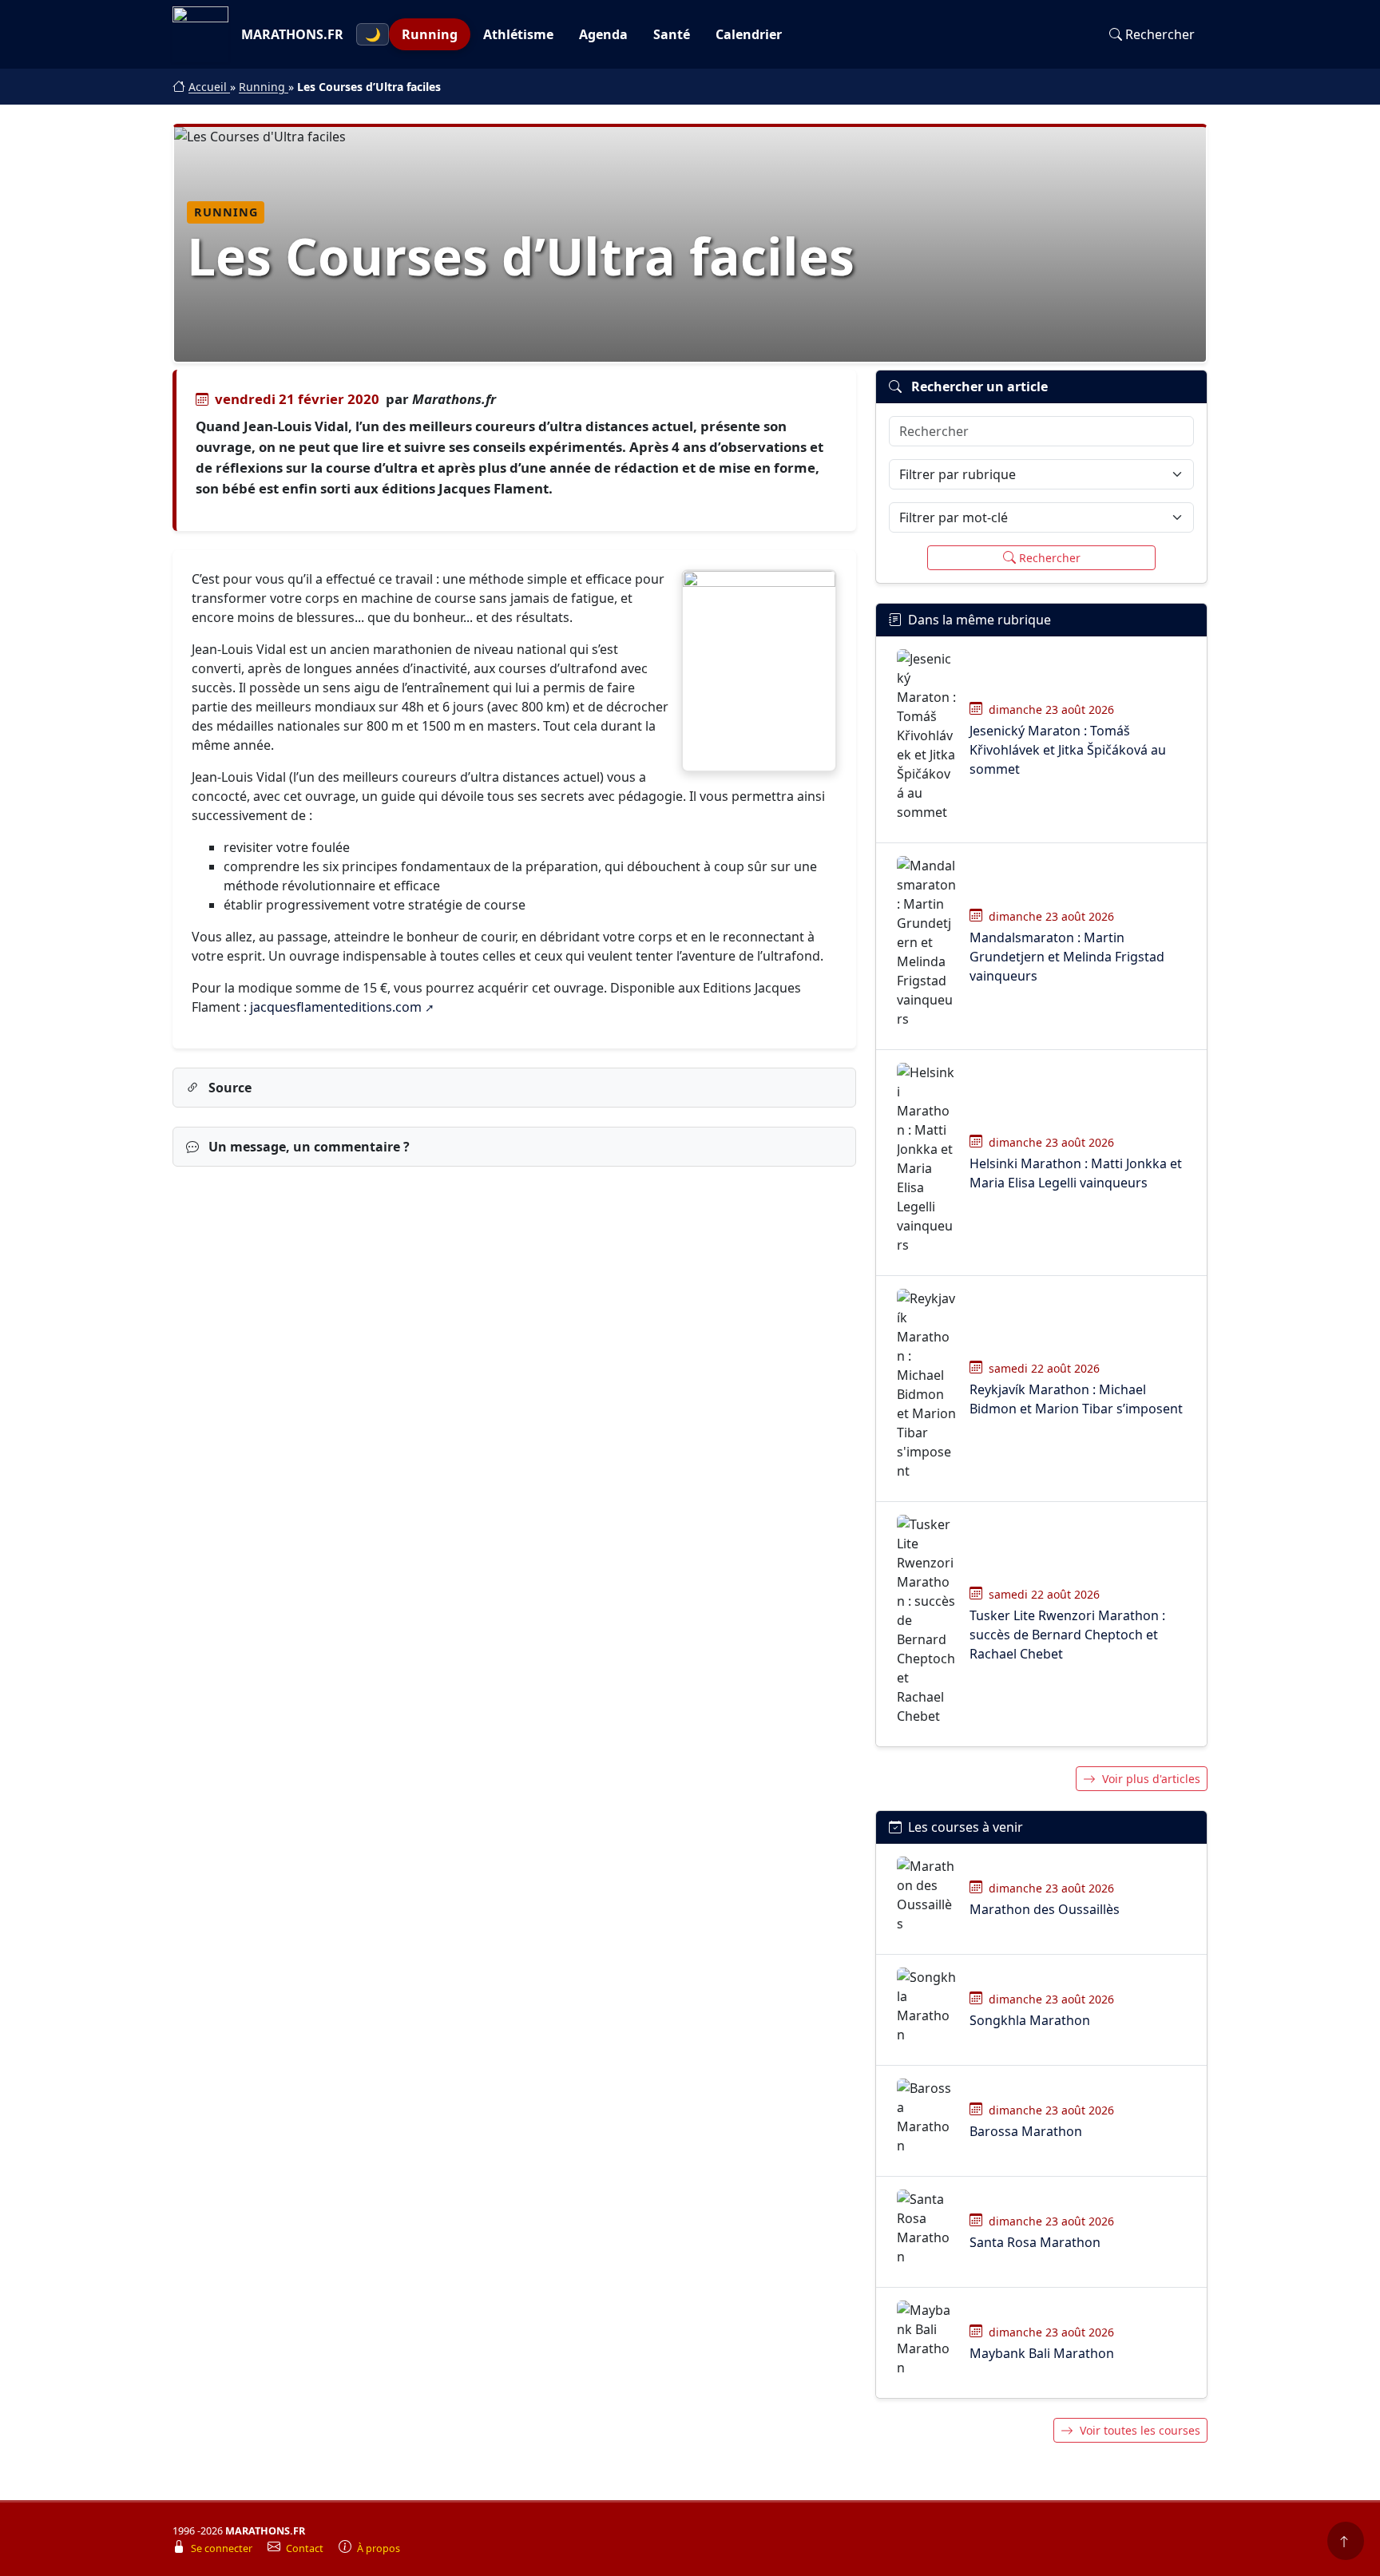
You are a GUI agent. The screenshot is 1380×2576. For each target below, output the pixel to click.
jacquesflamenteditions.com (336, 1007)
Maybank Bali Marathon (1042, 2353)
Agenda (603, 34)
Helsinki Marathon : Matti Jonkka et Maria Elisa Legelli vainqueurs (1076, 1173)
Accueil (209, 87)
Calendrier (749, 34)
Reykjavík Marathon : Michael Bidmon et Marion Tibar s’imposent (1076, 1399)
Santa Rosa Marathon (1035, 2242)
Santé (672, 34)
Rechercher (1160, 34)
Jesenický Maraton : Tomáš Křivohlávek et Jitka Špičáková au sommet (1068, 750)
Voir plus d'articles (1151, 1779)
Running (430, 34)
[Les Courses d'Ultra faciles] (759, 671)
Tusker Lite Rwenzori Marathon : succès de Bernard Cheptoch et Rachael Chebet (1067, 1635)
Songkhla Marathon (1030, 2020)
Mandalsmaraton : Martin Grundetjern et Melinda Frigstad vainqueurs (1067, 957)
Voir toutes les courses (1140, 2430)
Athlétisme (518, 34)
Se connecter (223, 2548)
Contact (306, 2548)
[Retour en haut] (1346, 2541)
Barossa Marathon (1026, 2131)
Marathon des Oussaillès (1045, 1909)
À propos (379, 2548)
